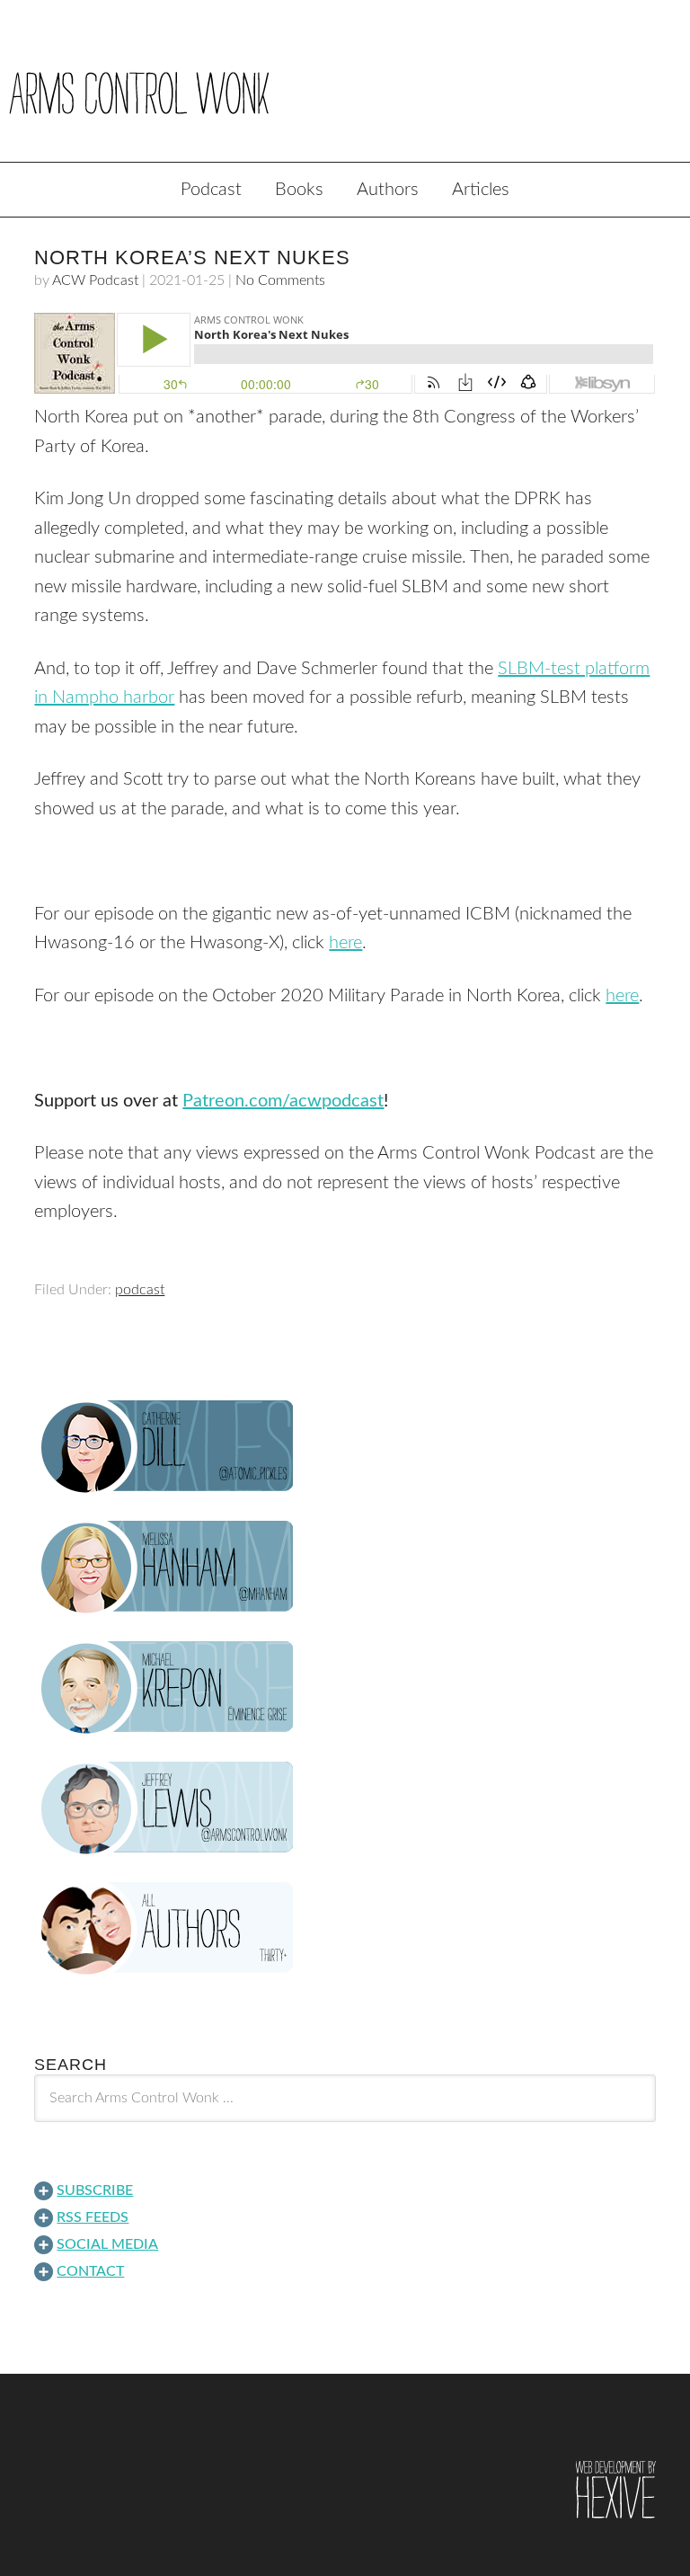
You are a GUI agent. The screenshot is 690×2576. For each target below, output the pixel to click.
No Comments (280, 280)
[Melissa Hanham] (345, 1568)
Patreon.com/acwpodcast (283, 1101)
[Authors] (345, 1929)
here (345, 943)
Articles (481, 190)
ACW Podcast (95, 280)
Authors (388, 190)
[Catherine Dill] (345, 1447)
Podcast (211, 190)
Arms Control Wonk (345, 93)
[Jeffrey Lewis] (345, 1808)
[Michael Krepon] (345, 1688)
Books (299, 190)
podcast (140, 1290)
